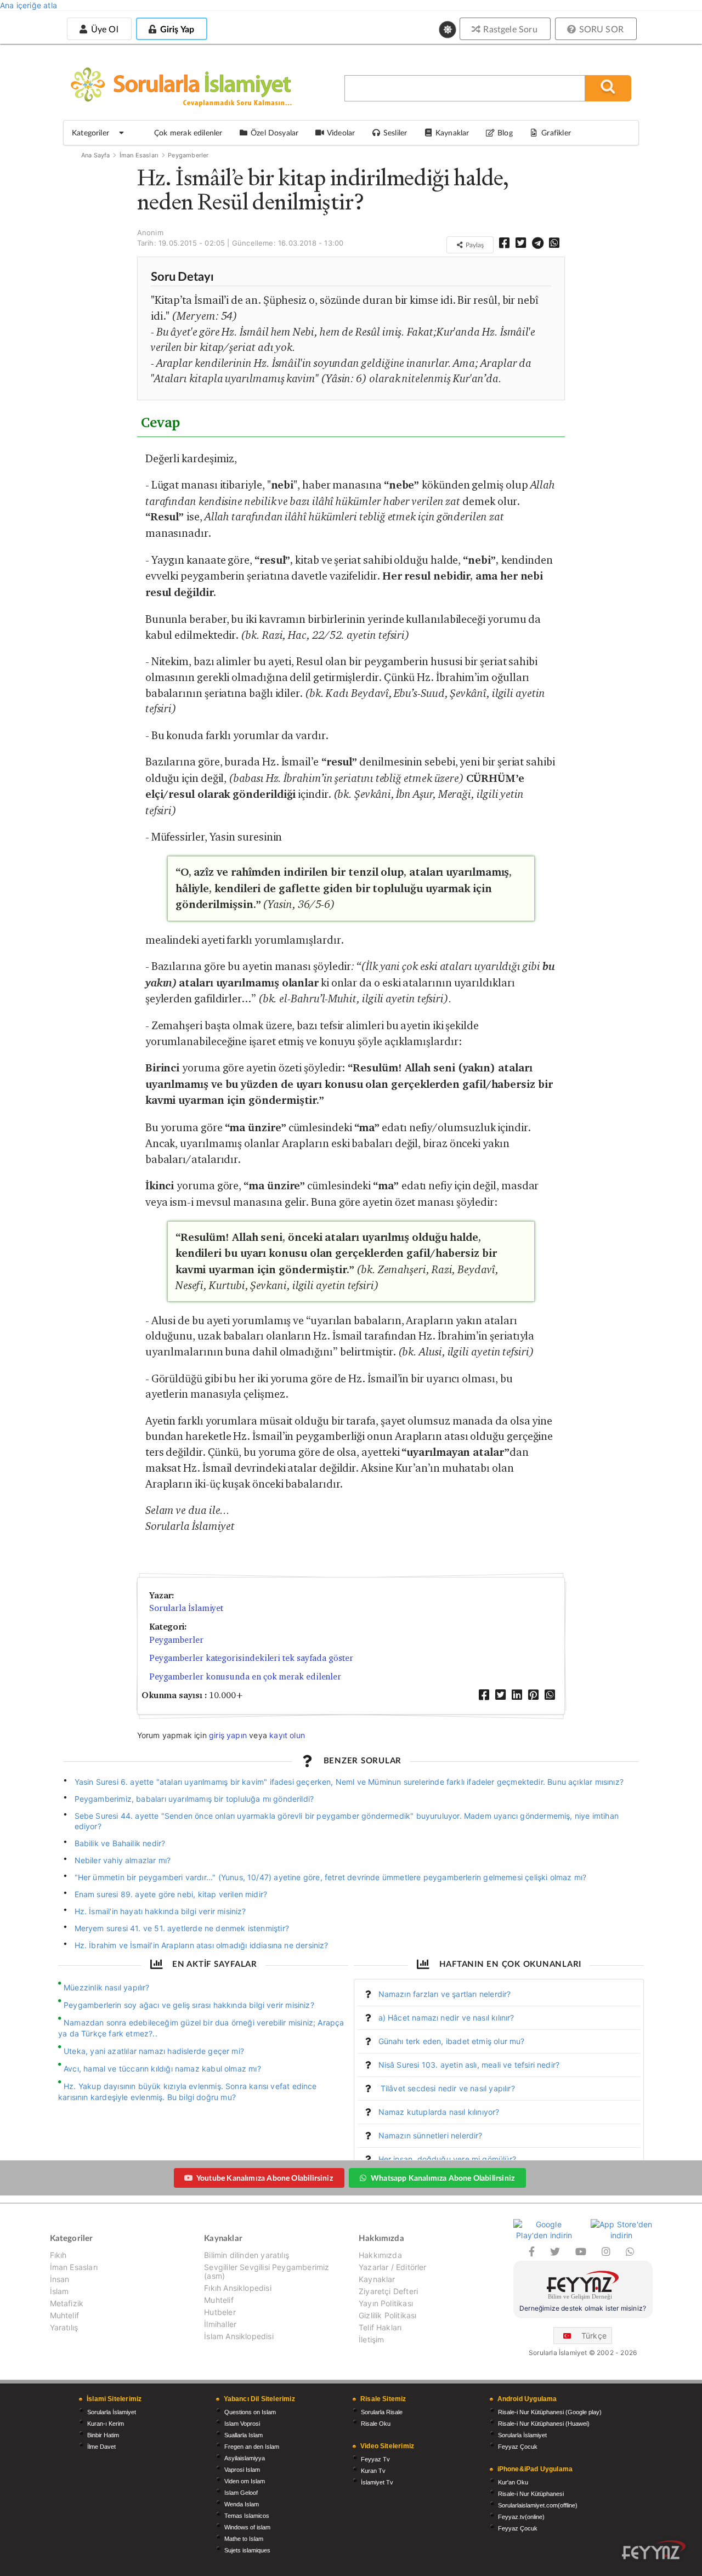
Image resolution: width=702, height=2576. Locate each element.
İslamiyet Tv (377, 2482)
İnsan (60, 2279)
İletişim (371, 2339)
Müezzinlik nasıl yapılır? (107, 1987)
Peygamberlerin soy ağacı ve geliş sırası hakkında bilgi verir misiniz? (189, 2005)
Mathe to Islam (244, 2539)
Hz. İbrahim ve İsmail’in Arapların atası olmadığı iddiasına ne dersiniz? (202, 1945)
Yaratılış (64, 2327)
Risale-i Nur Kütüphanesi (531, 2494)
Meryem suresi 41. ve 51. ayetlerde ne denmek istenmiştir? (182, 1928)
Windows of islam (247, 2527)
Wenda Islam (242, 2504)
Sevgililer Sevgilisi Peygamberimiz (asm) (267, 2271)
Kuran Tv (373, 2471)
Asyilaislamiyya (245, 2458)
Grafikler (556, 132)
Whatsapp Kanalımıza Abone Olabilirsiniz (443, 2178)
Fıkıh (58, 2255)
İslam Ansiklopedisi (239, 2336)
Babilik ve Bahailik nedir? (120, 1843)
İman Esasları (139, 155)
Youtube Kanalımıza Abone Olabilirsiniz (265, 2178)
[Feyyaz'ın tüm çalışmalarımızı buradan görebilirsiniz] (654, 2550)
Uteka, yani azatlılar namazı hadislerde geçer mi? (154, 2051)
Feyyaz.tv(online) (521, 2517)
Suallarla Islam (244, 2435)
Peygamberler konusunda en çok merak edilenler (245, 1676)
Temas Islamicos (247, 2516)
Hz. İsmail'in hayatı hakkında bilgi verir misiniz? (160, 1911)
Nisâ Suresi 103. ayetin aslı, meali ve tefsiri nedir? (469, 2065)
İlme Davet (101, 2447)
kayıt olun (287, 1735)
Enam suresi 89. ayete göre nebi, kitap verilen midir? (171, 1894)
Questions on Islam (250, 2412)
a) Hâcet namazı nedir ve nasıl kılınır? (446, 2018)
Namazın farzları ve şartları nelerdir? (445, 1994)
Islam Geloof (241, 2493)
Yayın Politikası (386, 2303)
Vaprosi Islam (242, 2470)
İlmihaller (220, 2324)
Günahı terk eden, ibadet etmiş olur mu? (452, 2041)
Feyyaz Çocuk (518, 2447)
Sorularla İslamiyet (186, 1608)
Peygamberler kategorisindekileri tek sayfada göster (251, 1658)
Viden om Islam (245, 2481)
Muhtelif (64, 2315)
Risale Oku (376, 2424)
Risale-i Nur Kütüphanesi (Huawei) (544, 2424)
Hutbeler (220, 2312)
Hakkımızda (380, 2255)
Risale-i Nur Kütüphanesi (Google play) (550, 2412)
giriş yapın (228, 1735)
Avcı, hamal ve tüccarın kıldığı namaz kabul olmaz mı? (162, 2069)
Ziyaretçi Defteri (388, 2291)
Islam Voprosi (242, 2424)
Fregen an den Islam (252, 2447)
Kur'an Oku (513, 2482)
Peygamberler (188, 155)
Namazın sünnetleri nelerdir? (431, 2135)
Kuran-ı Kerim (106, 2424)
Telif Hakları (380, 2327)
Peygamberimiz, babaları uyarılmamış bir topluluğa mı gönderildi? (194, 1799)
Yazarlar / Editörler (393, 2267)
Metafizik (67, 2303)
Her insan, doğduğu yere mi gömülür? (447, 2159)
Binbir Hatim (103, 2435)
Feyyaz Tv (375, 2459)
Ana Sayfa (96, 155)
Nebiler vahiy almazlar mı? (123, 1860)
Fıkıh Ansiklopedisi (237, 2288)
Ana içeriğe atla (29, 5)
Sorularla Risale (382, 2412)
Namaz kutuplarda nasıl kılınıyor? (439, 2112)
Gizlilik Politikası (387, 2315)
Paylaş (474, 245)
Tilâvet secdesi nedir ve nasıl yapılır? (447, 2088)
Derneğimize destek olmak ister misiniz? (583, 2308)
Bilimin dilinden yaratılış (247, 2255)
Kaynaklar (377, 2279)
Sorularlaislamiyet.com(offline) (538, 2505)
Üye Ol (103, 29)
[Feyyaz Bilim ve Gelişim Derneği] (583, 2287)
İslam (60, 2291)
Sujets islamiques (247, 2550)
